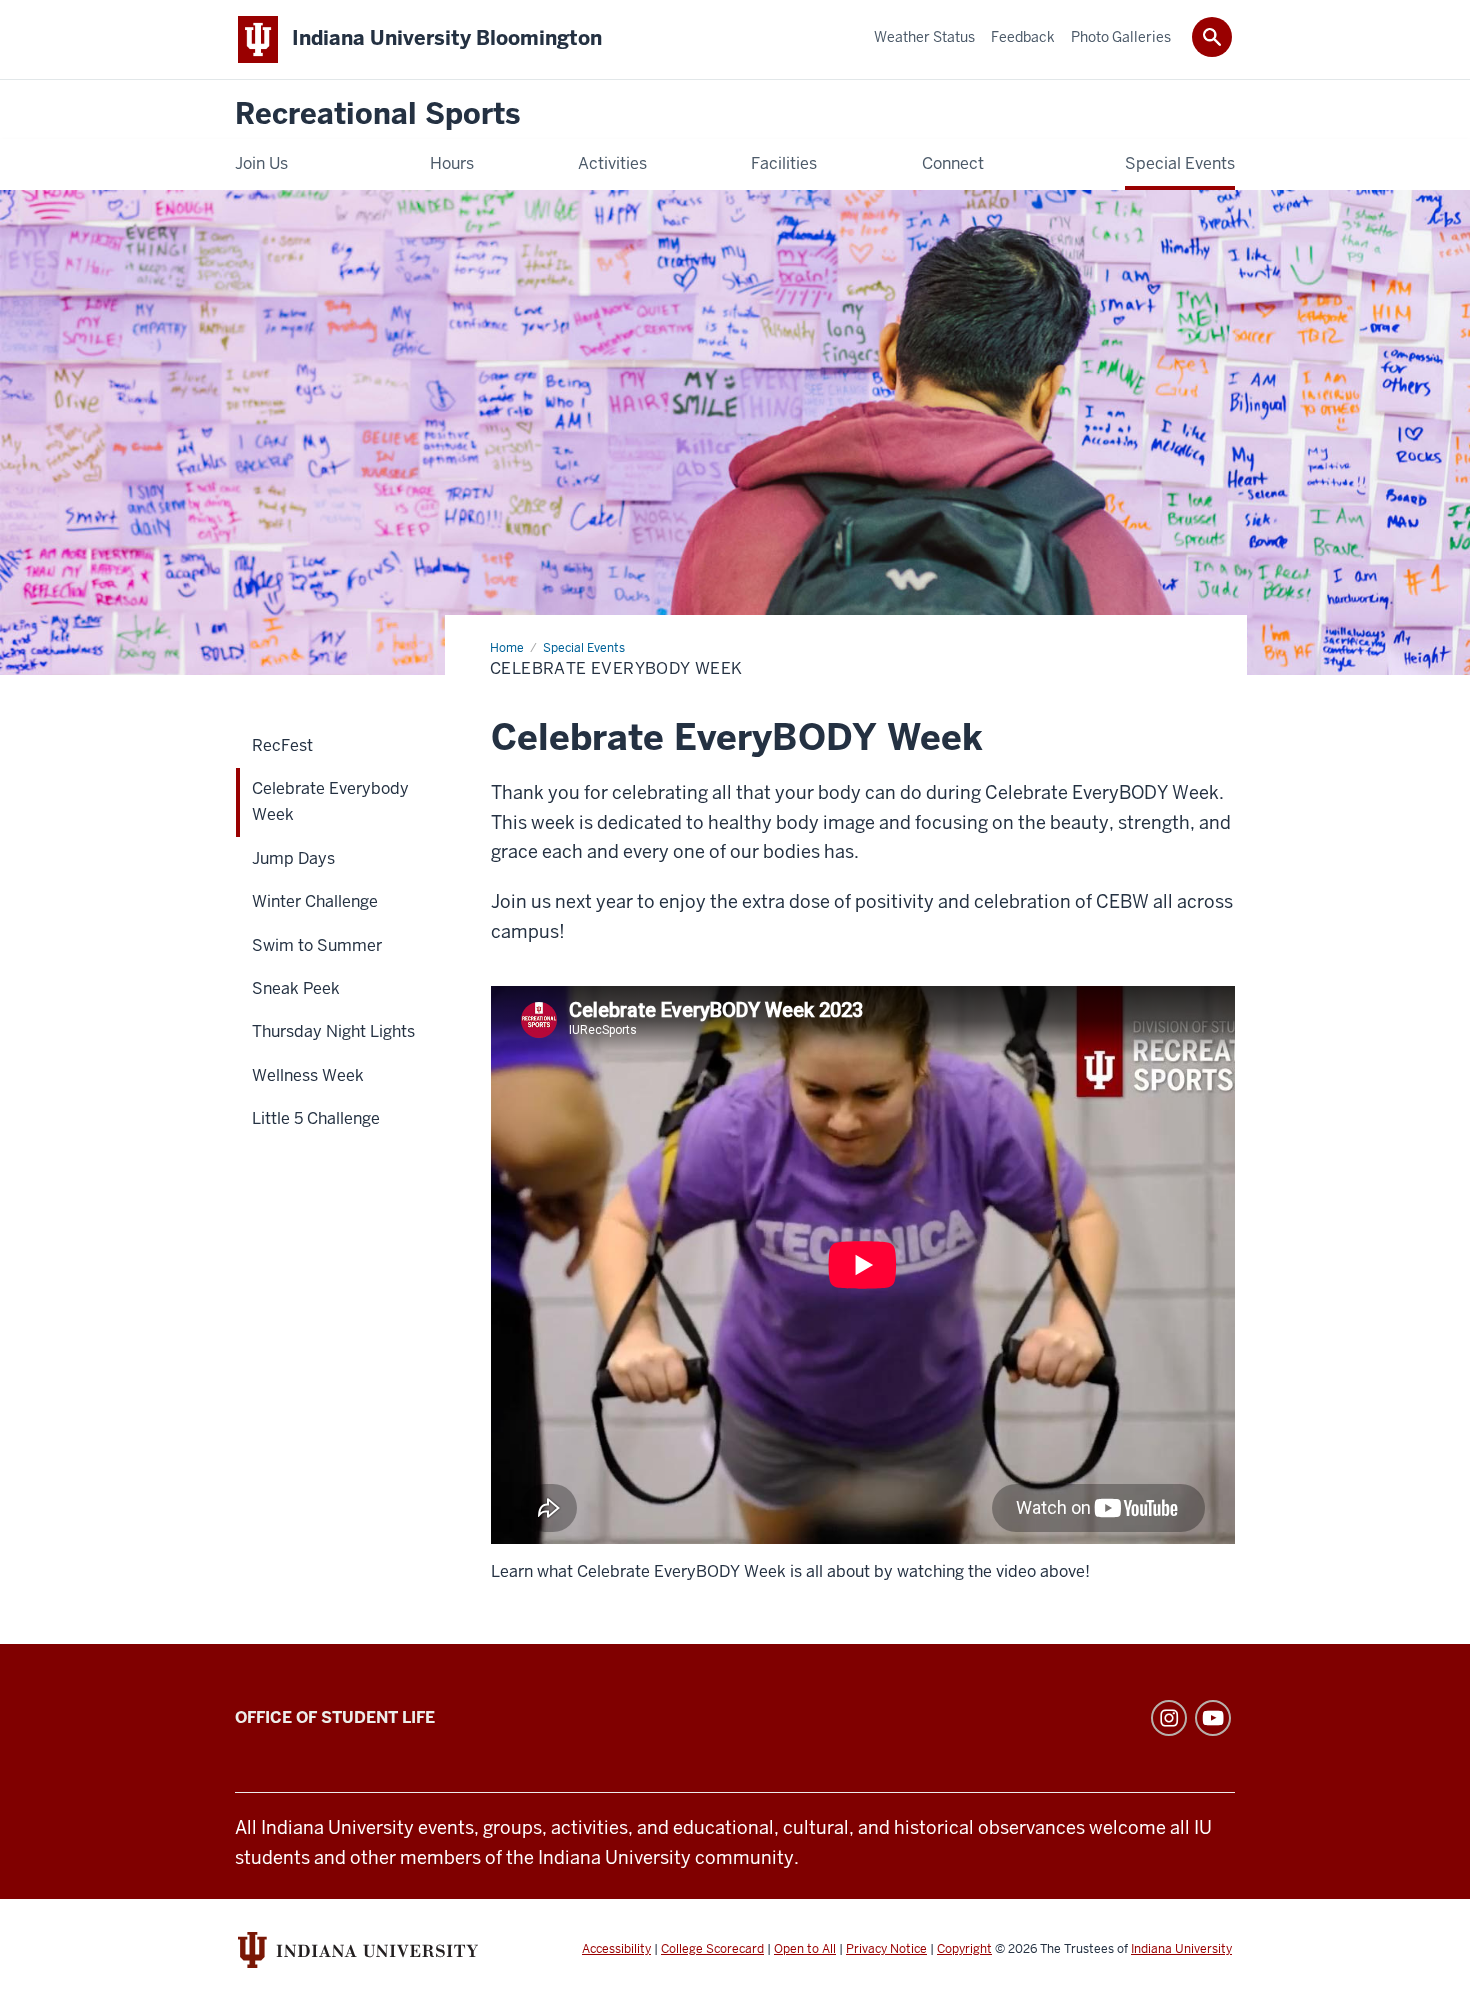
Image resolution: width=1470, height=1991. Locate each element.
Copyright (964, 1949)
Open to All (805, 1949)
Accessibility (616, 1949)
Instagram (1169, 1718)
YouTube (1213, 1718)
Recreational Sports (377, 114)
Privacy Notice (886, 1949)
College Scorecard (712, 1949)
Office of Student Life (335, 1717)
